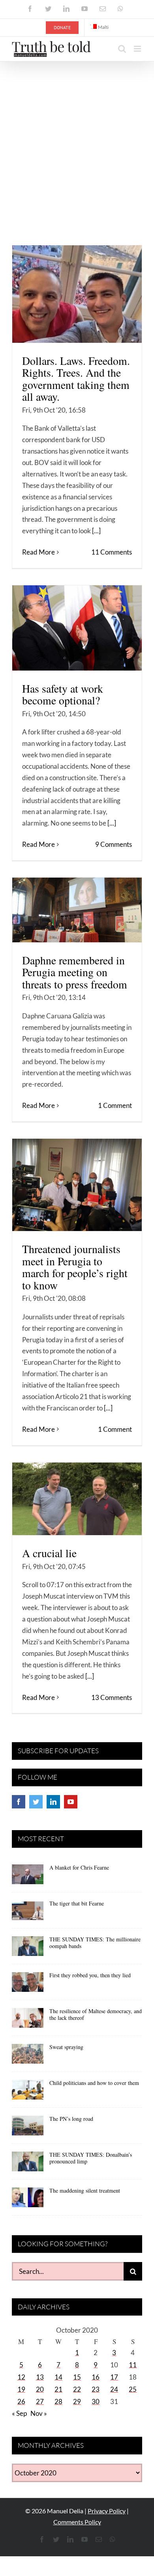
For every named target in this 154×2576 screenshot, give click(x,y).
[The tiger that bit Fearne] (28, 1913)
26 (21, 2401)
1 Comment (115, 1105)
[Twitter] (36, 1802)
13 (40, 2377)
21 (58, 2389)
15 (77, 2377)
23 (96, 2389)
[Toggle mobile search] (122, 49)
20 (40, 2389)
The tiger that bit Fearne (77, 1903)
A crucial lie (49, 1553)
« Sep (19, 2413)
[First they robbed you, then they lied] (28, 1985)
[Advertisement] (77, 142)
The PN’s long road (71, 2119)
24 (114, 2389)
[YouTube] (71, 1802)
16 (96, 2377)
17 (114, 2377)
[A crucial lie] (77, 1499)
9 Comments (114, 844)
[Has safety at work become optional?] (77, 628)
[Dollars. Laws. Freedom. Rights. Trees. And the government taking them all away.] (77, 294)
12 (21, 2377)
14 (58, 2377)
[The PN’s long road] (28, 2128)
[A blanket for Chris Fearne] (28, 1877)
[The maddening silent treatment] (28, 2200)
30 (96, 2401)
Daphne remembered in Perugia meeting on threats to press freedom (75, 972)
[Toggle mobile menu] (138, 49)
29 (77, 2401)
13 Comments (112, 1697)
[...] (96, 531)
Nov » (39, 2413)
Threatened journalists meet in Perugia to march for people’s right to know (75, 1267)
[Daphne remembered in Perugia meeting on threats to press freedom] (77, 910)
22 (77, 2389)
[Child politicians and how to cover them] (28, 2092)
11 (133, 2365)
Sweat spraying (66, 2047)
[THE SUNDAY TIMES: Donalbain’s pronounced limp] (28, 2164)
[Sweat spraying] (28, 2057)
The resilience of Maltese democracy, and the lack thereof (96, 2014)
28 (58, 2401)
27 (40, 2401)
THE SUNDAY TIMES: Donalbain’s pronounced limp (91, 2158)
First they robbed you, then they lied (90, 1975)
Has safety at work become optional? (63, 695)
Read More (38, 552)
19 (21, 2389)
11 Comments (112, 552)
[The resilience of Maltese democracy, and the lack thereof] (28, 2021)
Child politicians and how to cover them (94, 2083)
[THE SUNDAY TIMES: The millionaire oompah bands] (28, 1949)
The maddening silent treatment (85, 2190)
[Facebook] (19, 1802)
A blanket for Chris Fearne (79, 1867)
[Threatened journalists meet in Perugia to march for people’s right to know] (77, 1185)
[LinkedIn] (53, 1802)
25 (133, 2389)
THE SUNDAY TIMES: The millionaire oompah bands (95, 1943)
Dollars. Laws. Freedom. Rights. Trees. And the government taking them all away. (76, 379)
